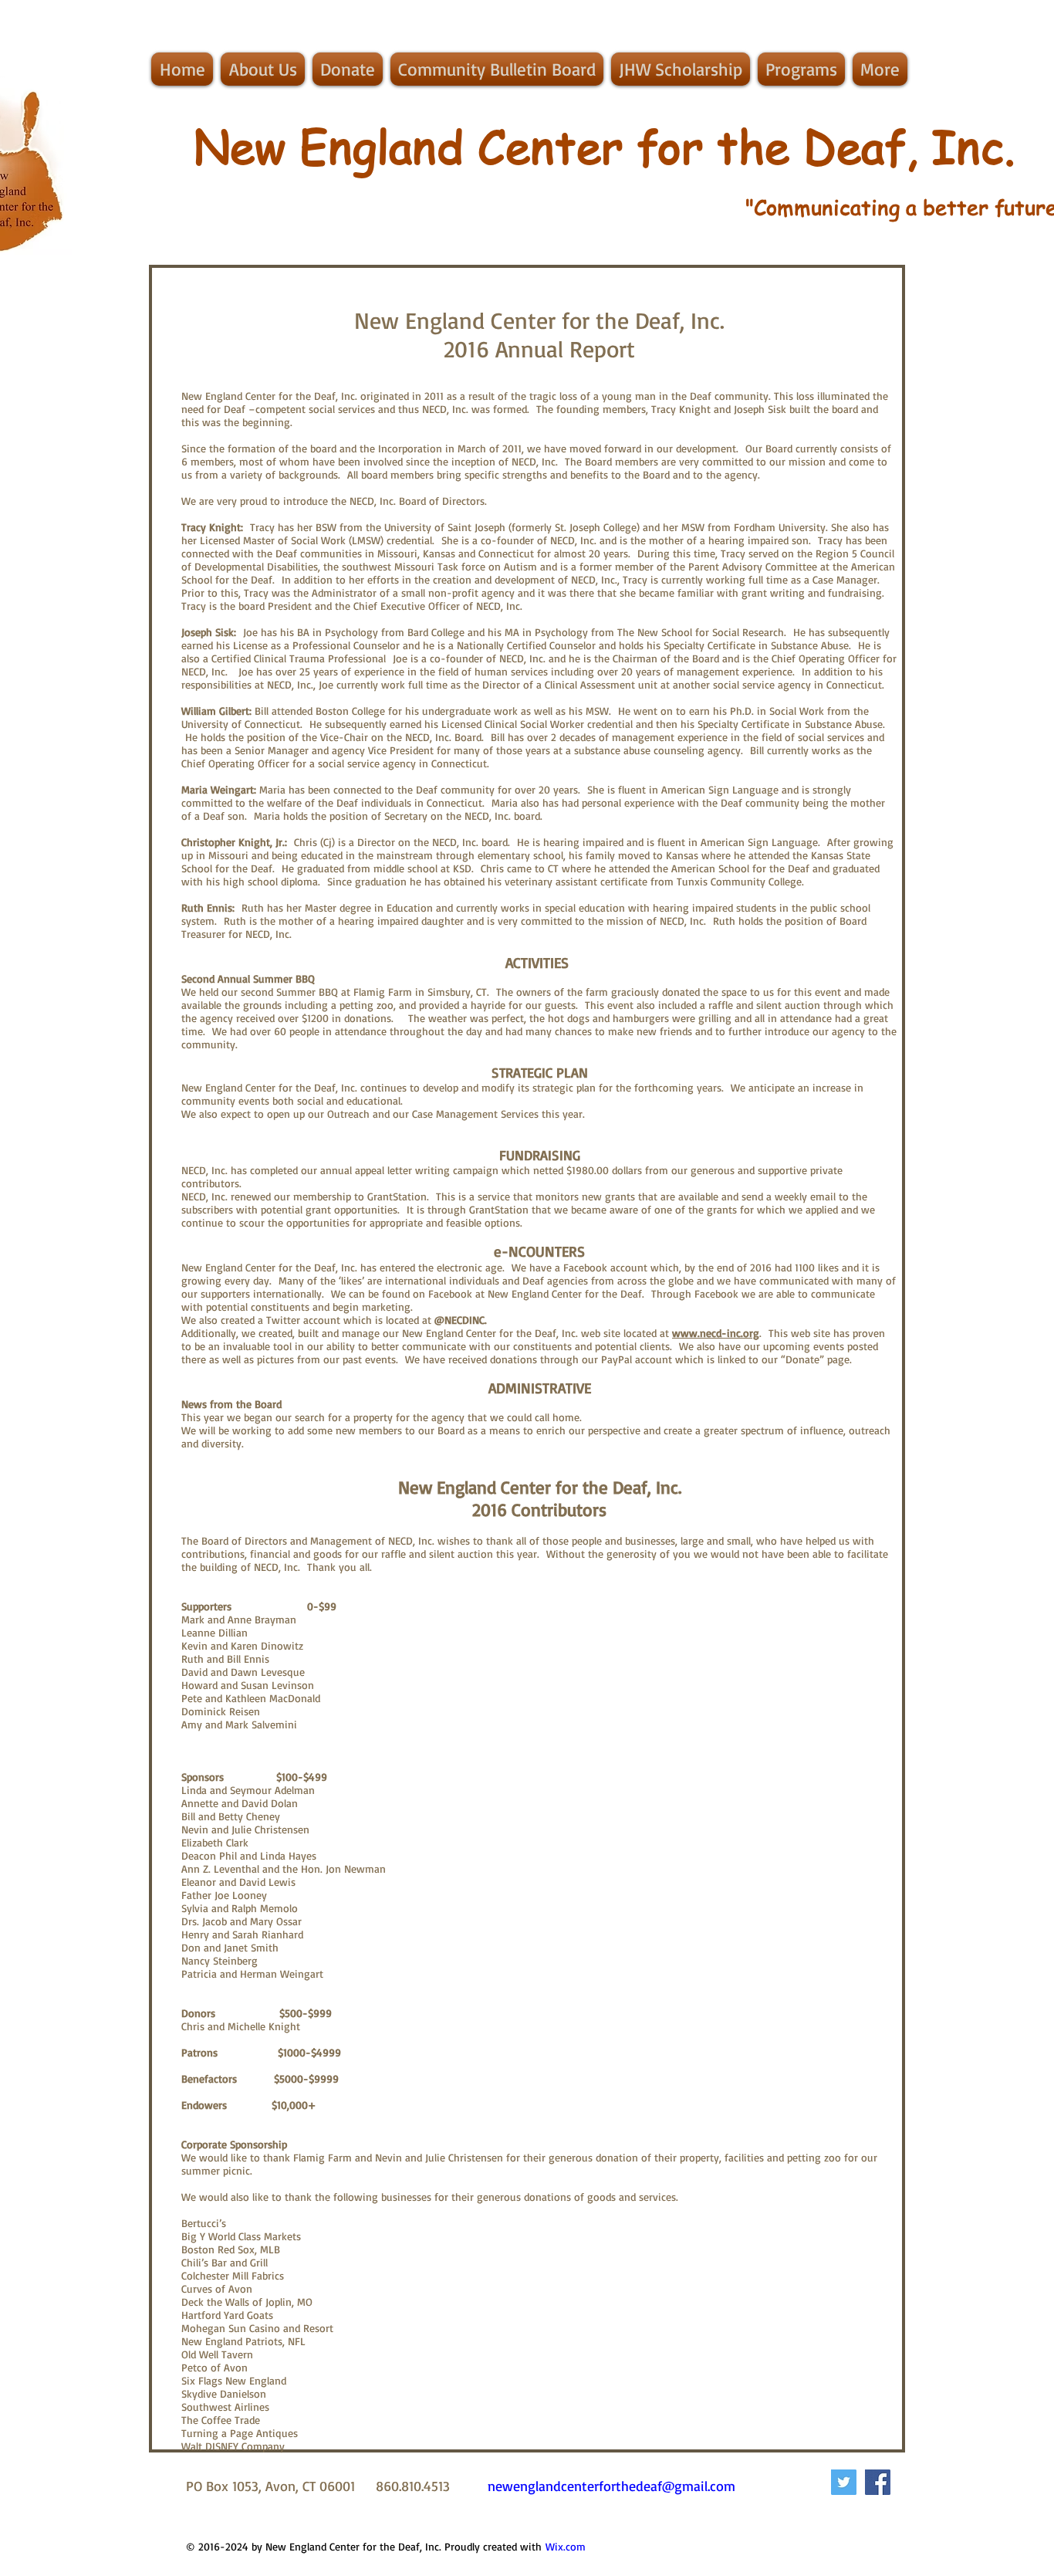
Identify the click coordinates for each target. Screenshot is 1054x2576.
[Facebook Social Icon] (878, 2482)
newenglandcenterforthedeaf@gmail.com (611, 2486)
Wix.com (566, 2546)
